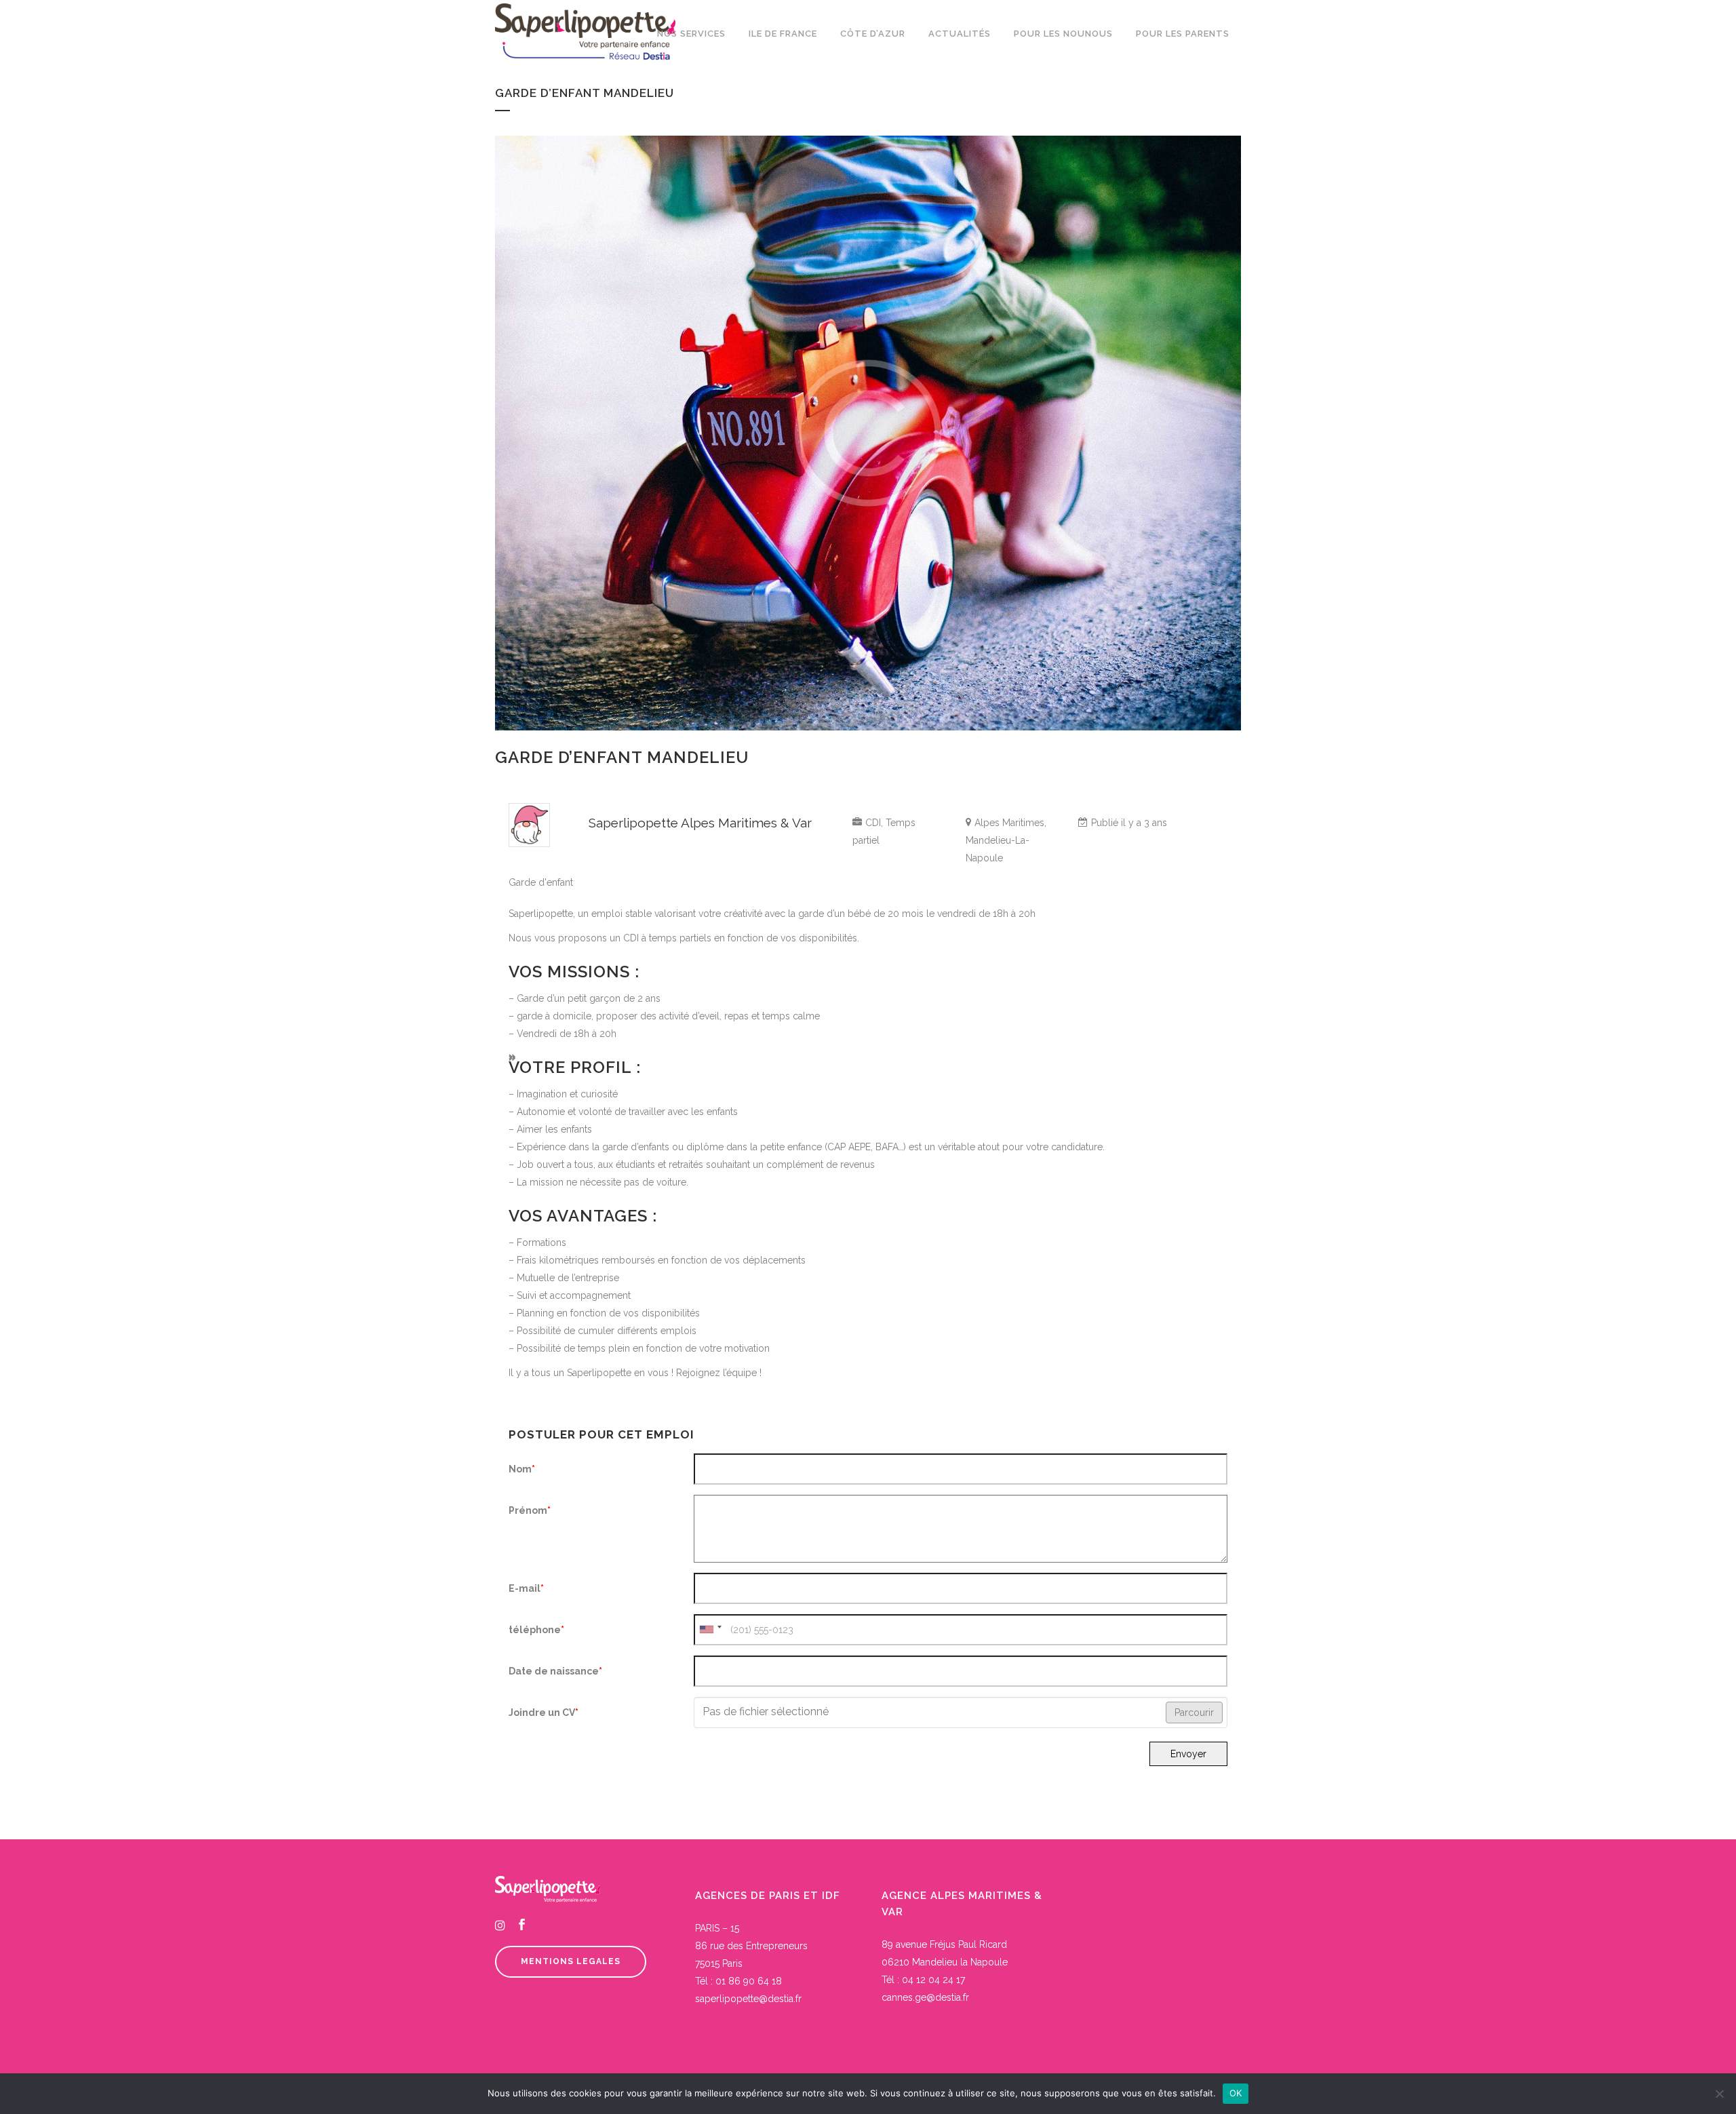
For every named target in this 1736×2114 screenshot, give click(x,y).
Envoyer (1188, 1754)
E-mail (526, 1588)
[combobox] (710, 1630)
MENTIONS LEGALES (571, 1961)
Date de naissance (555, 1671)
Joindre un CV (544, 1712)
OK (1236, 2093)
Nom (522, 1469)
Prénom (530, 1510)
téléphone (536, 1630)
